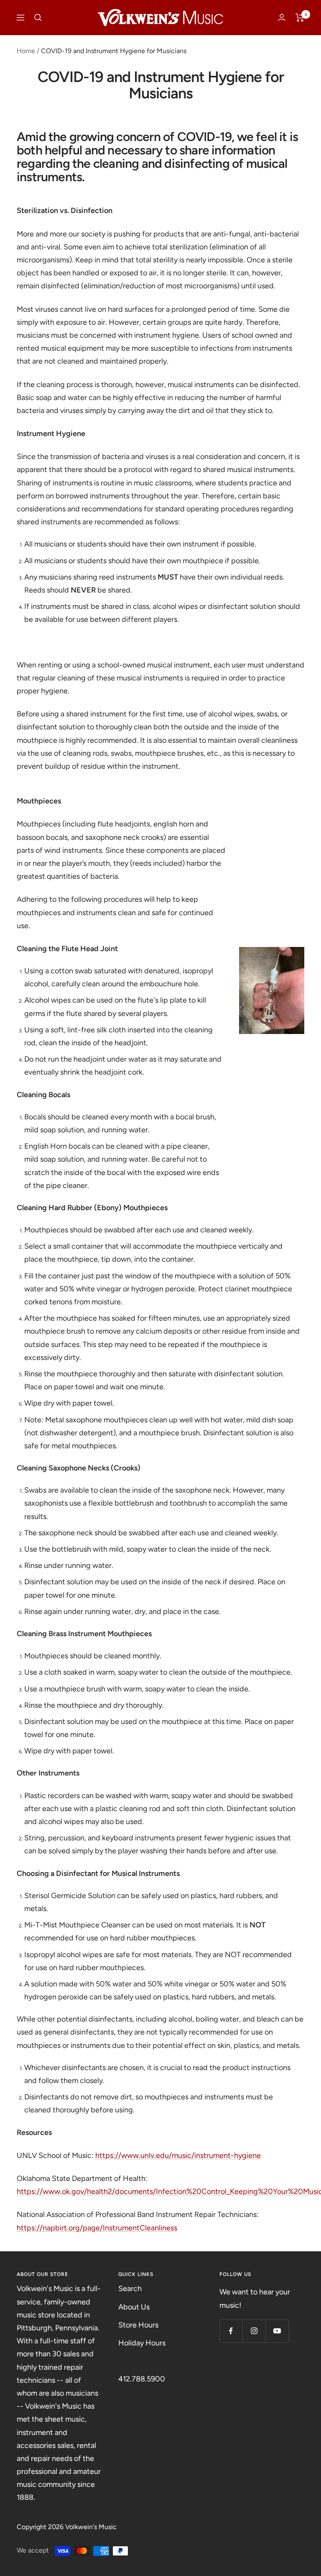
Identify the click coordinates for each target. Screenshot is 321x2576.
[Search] (38, 18)
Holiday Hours (142, 2343)
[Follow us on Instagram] (254, 2331)
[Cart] (300, 18)
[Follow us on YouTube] (277, 2331)
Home (26, 51)
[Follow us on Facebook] (231, 2331)
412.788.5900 (142, 2379)
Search (130, 2289)
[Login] (282, 17)
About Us (134, 2307)
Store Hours (138, 2325)
